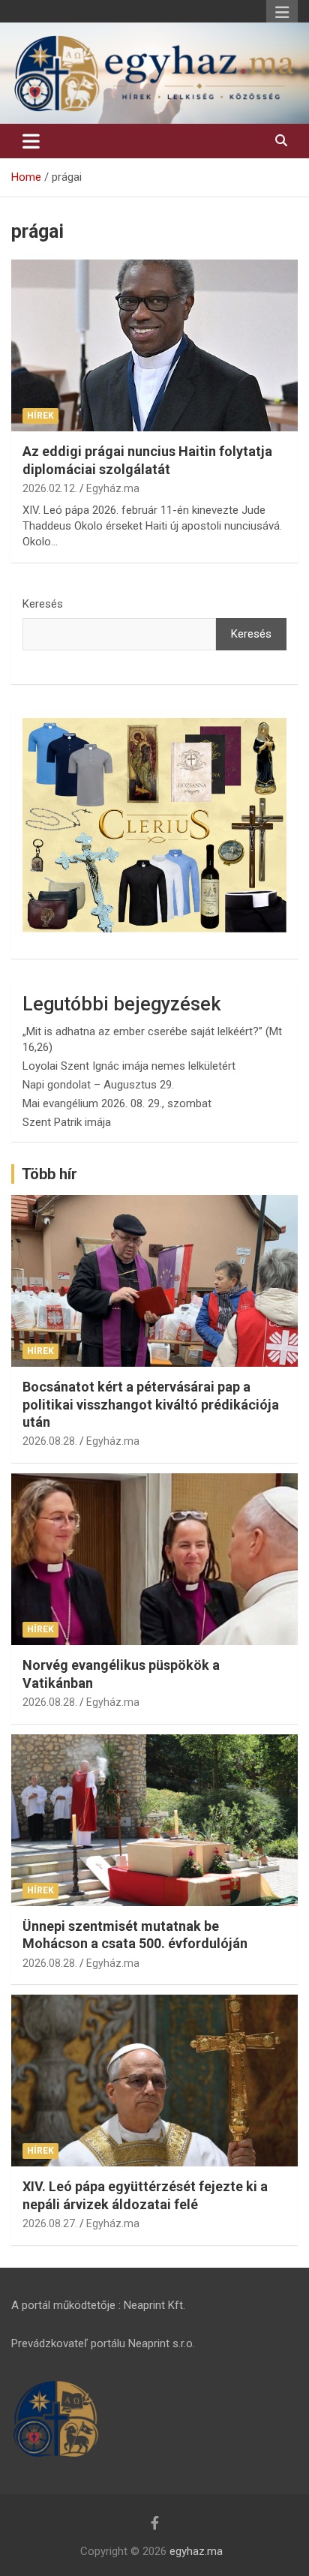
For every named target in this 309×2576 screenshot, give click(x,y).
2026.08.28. (50, 1441)
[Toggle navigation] (31, 141)
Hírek (40, 416)
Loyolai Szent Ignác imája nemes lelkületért (129, 1066)
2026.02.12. (50, 488)
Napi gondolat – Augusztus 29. (98, 1085)
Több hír (49, 1174)
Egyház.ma (113, 488)
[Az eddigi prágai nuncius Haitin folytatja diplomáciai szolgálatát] (154, 345)
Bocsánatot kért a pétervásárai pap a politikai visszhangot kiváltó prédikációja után (151, 1404)
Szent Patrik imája (67, 1122)
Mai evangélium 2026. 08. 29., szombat (117, 1103)
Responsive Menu (282, 13)
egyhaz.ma (196, 2551)
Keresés (43, 604)
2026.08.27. (50, 2223)
